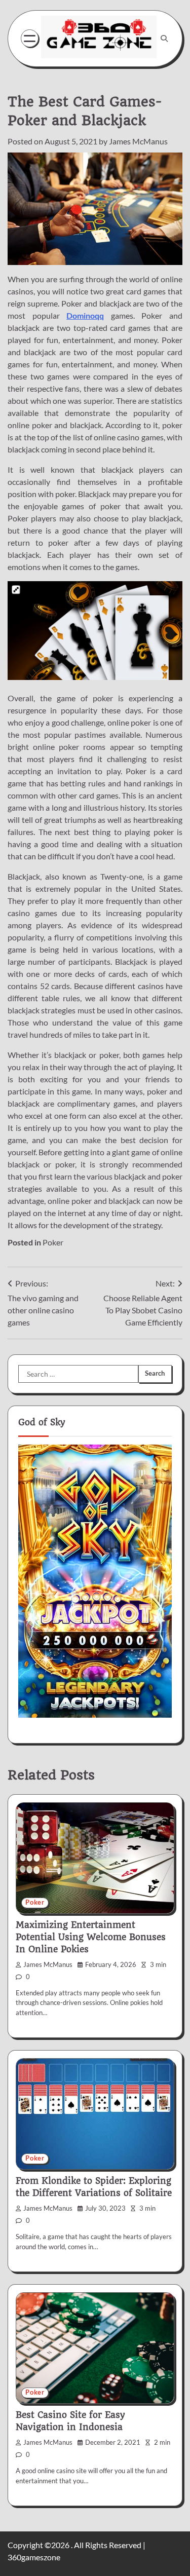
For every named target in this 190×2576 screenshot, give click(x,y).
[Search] (164, 39)
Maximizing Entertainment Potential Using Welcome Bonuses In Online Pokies (91, 1937)
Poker (53, 1242)
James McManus (138, 141)
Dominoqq (85, 315)
